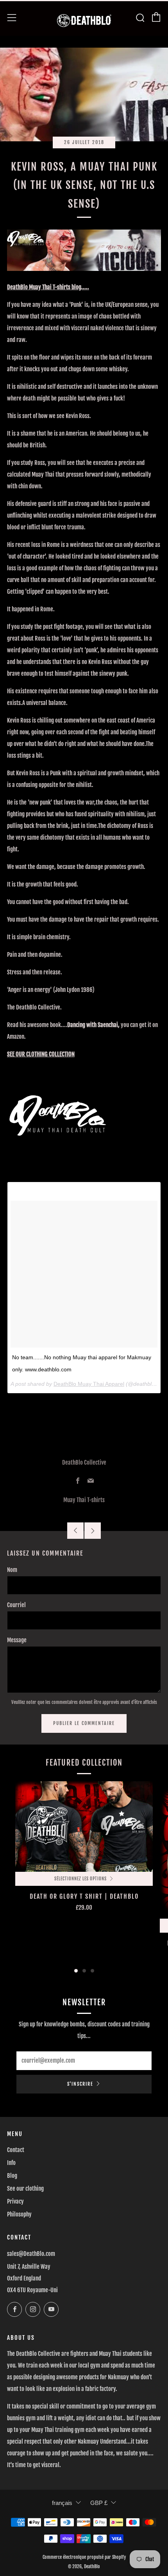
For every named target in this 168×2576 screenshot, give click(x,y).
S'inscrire (80, 2084)
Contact (16, 2150)
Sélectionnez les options (80, 1879)
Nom (12, 1570)
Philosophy (19, 2214)
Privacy (15, 2201)
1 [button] (76, 1971)
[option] (84, 1875)
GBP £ (99, 2503)
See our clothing (25, 2189)
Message (17, 1640)
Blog (12, 2176)
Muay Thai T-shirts (84, 1500)
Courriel (16, 1605)
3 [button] (92, 1971)
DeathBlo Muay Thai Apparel (89, 1384)
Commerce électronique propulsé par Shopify (84, 2557)
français (62, 2503)
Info (11, 2163)
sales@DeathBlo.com (31, 2254)
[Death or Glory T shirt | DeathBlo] (84, 1827)
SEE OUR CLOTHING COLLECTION (41, 1054)
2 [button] (84, 1971)
